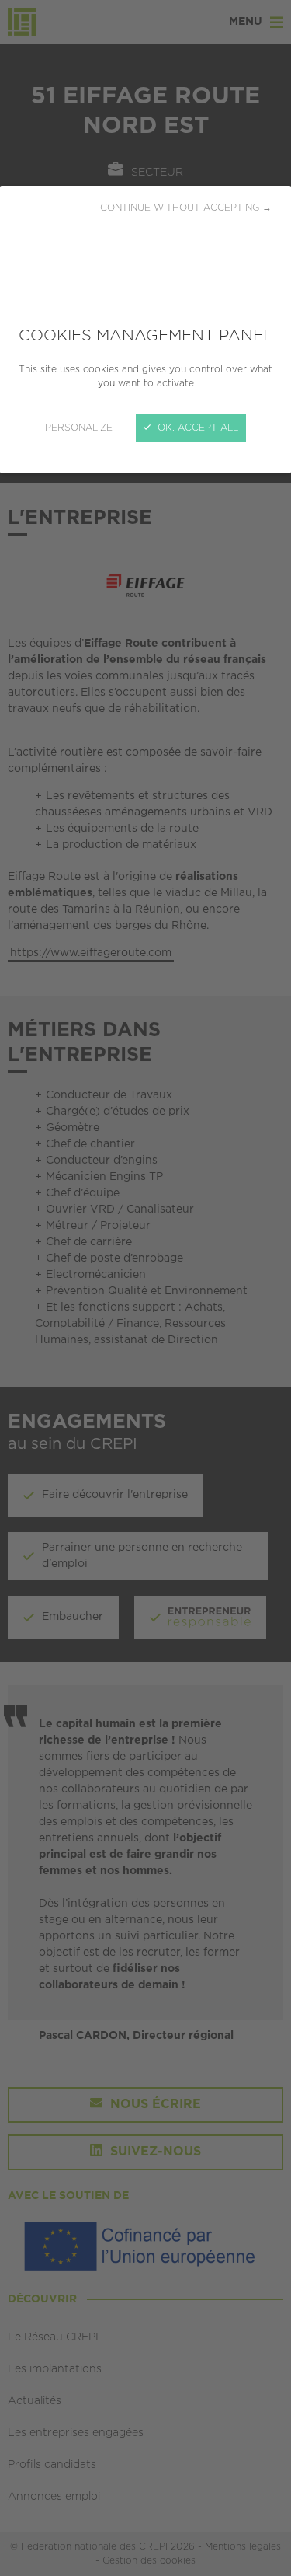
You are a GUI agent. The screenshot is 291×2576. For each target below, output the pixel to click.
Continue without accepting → (186, 208)
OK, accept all (196, 428)
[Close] (145, 1288)
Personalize (79, 428)
